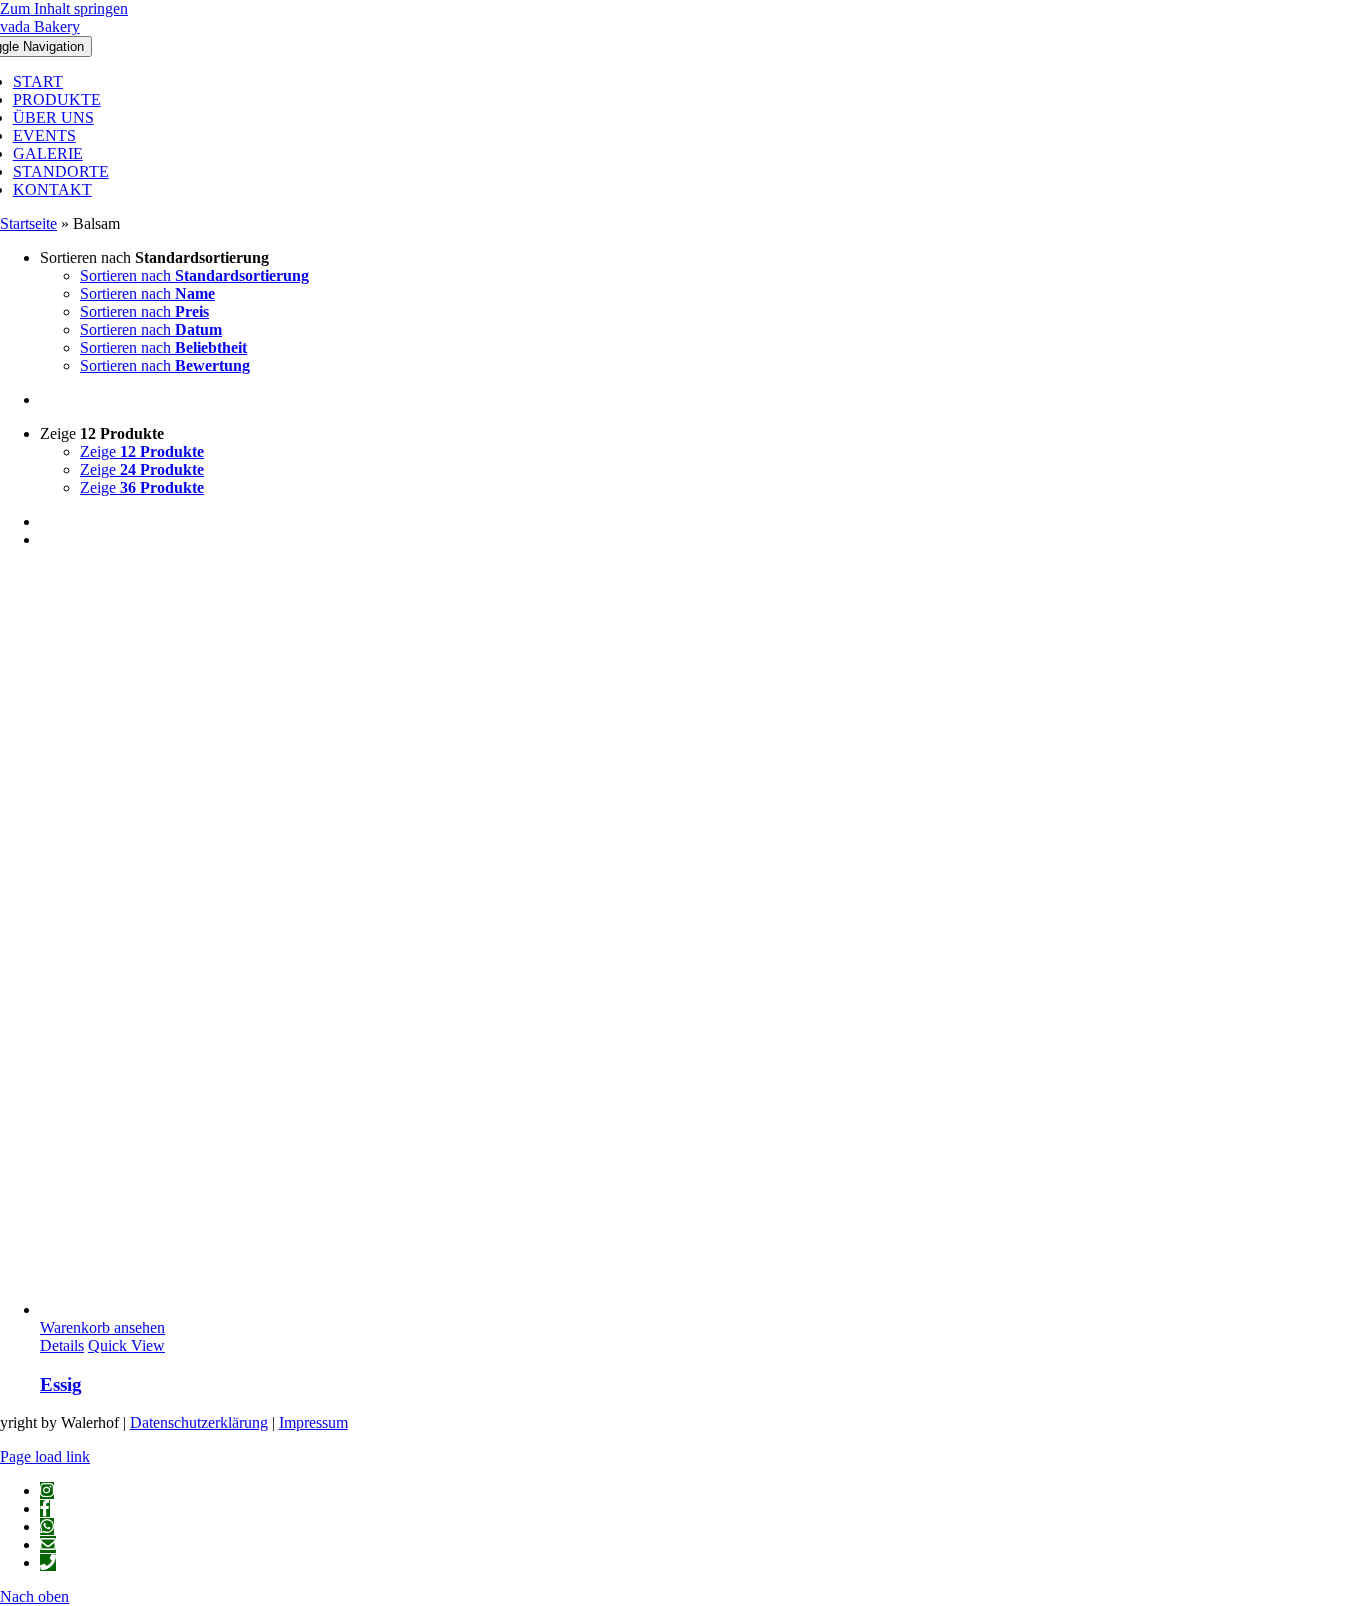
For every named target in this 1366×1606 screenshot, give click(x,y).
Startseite (28, 223)
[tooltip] (47, 1490)
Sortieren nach (194, 275)
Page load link (45, 1456)
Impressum (313, 1422)
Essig (61, 1384)
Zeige (142, 451)
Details (62, 1345)
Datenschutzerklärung (199, 1422)
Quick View (126, 1345)
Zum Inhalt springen (64, 8)
